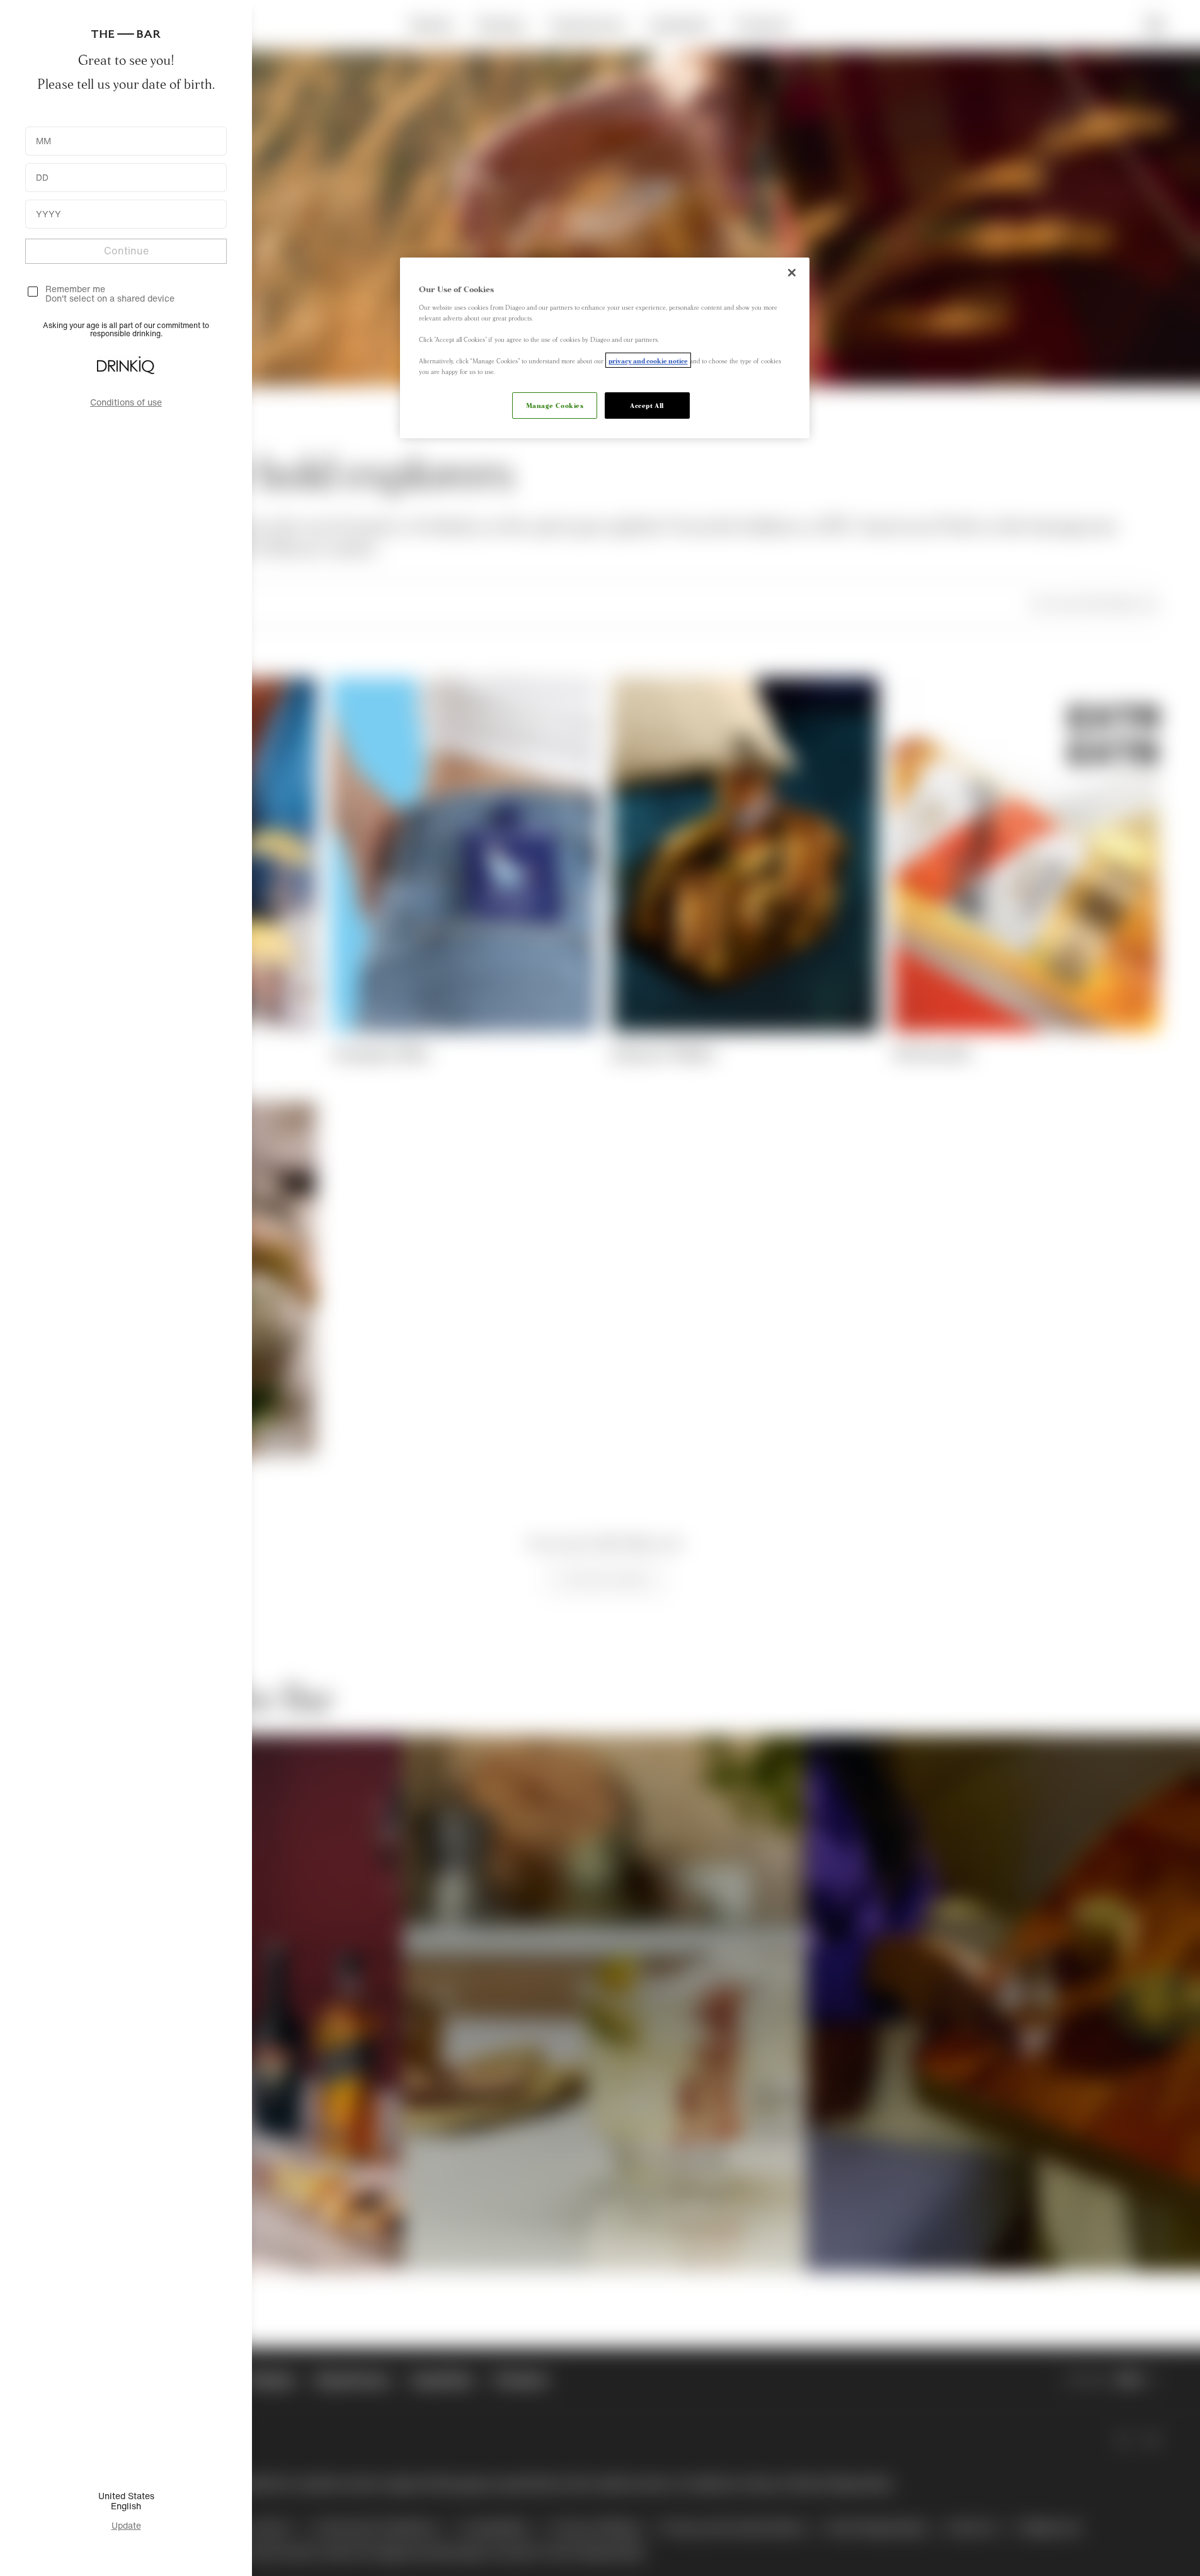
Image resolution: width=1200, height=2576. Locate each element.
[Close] (792, 273)
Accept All (647, 405)
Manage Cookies (555, 405)
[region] (605, 348)
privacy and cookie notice (648, 360)
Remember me (75, 289)
